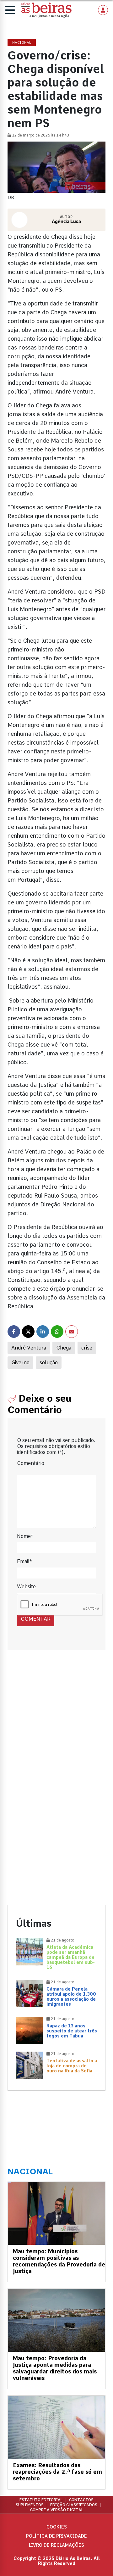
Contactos (81, 2500)
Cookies (57, 2527)
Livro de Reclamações (56, 2545)
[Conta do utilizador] (103, 10)
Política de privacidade (56, 2536)
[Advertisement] (56, 1726)
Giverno (20, 1363)
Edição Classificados (74, 2505)
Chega (64, 1348)
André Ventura (29, 1348)
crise (87, 1348)
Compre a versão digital (57, 2510)
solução (49, 1363)
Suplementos (30, 2505)
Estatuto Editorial (41, 2500)
